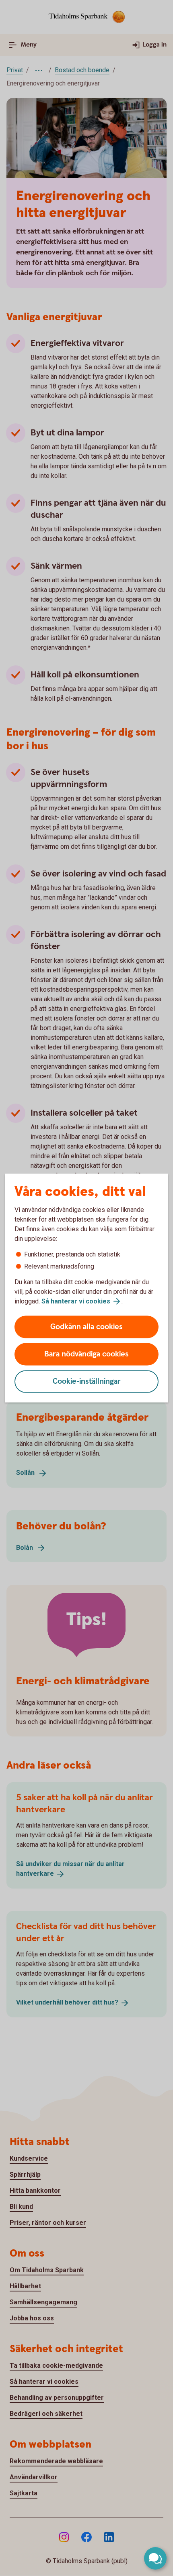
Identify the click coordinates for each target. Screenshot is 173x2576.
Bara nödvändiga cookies (86, 1354)
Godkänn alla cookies (86, 1327)
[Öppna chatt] (155, 2558)
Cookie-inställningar (87, 1382)
